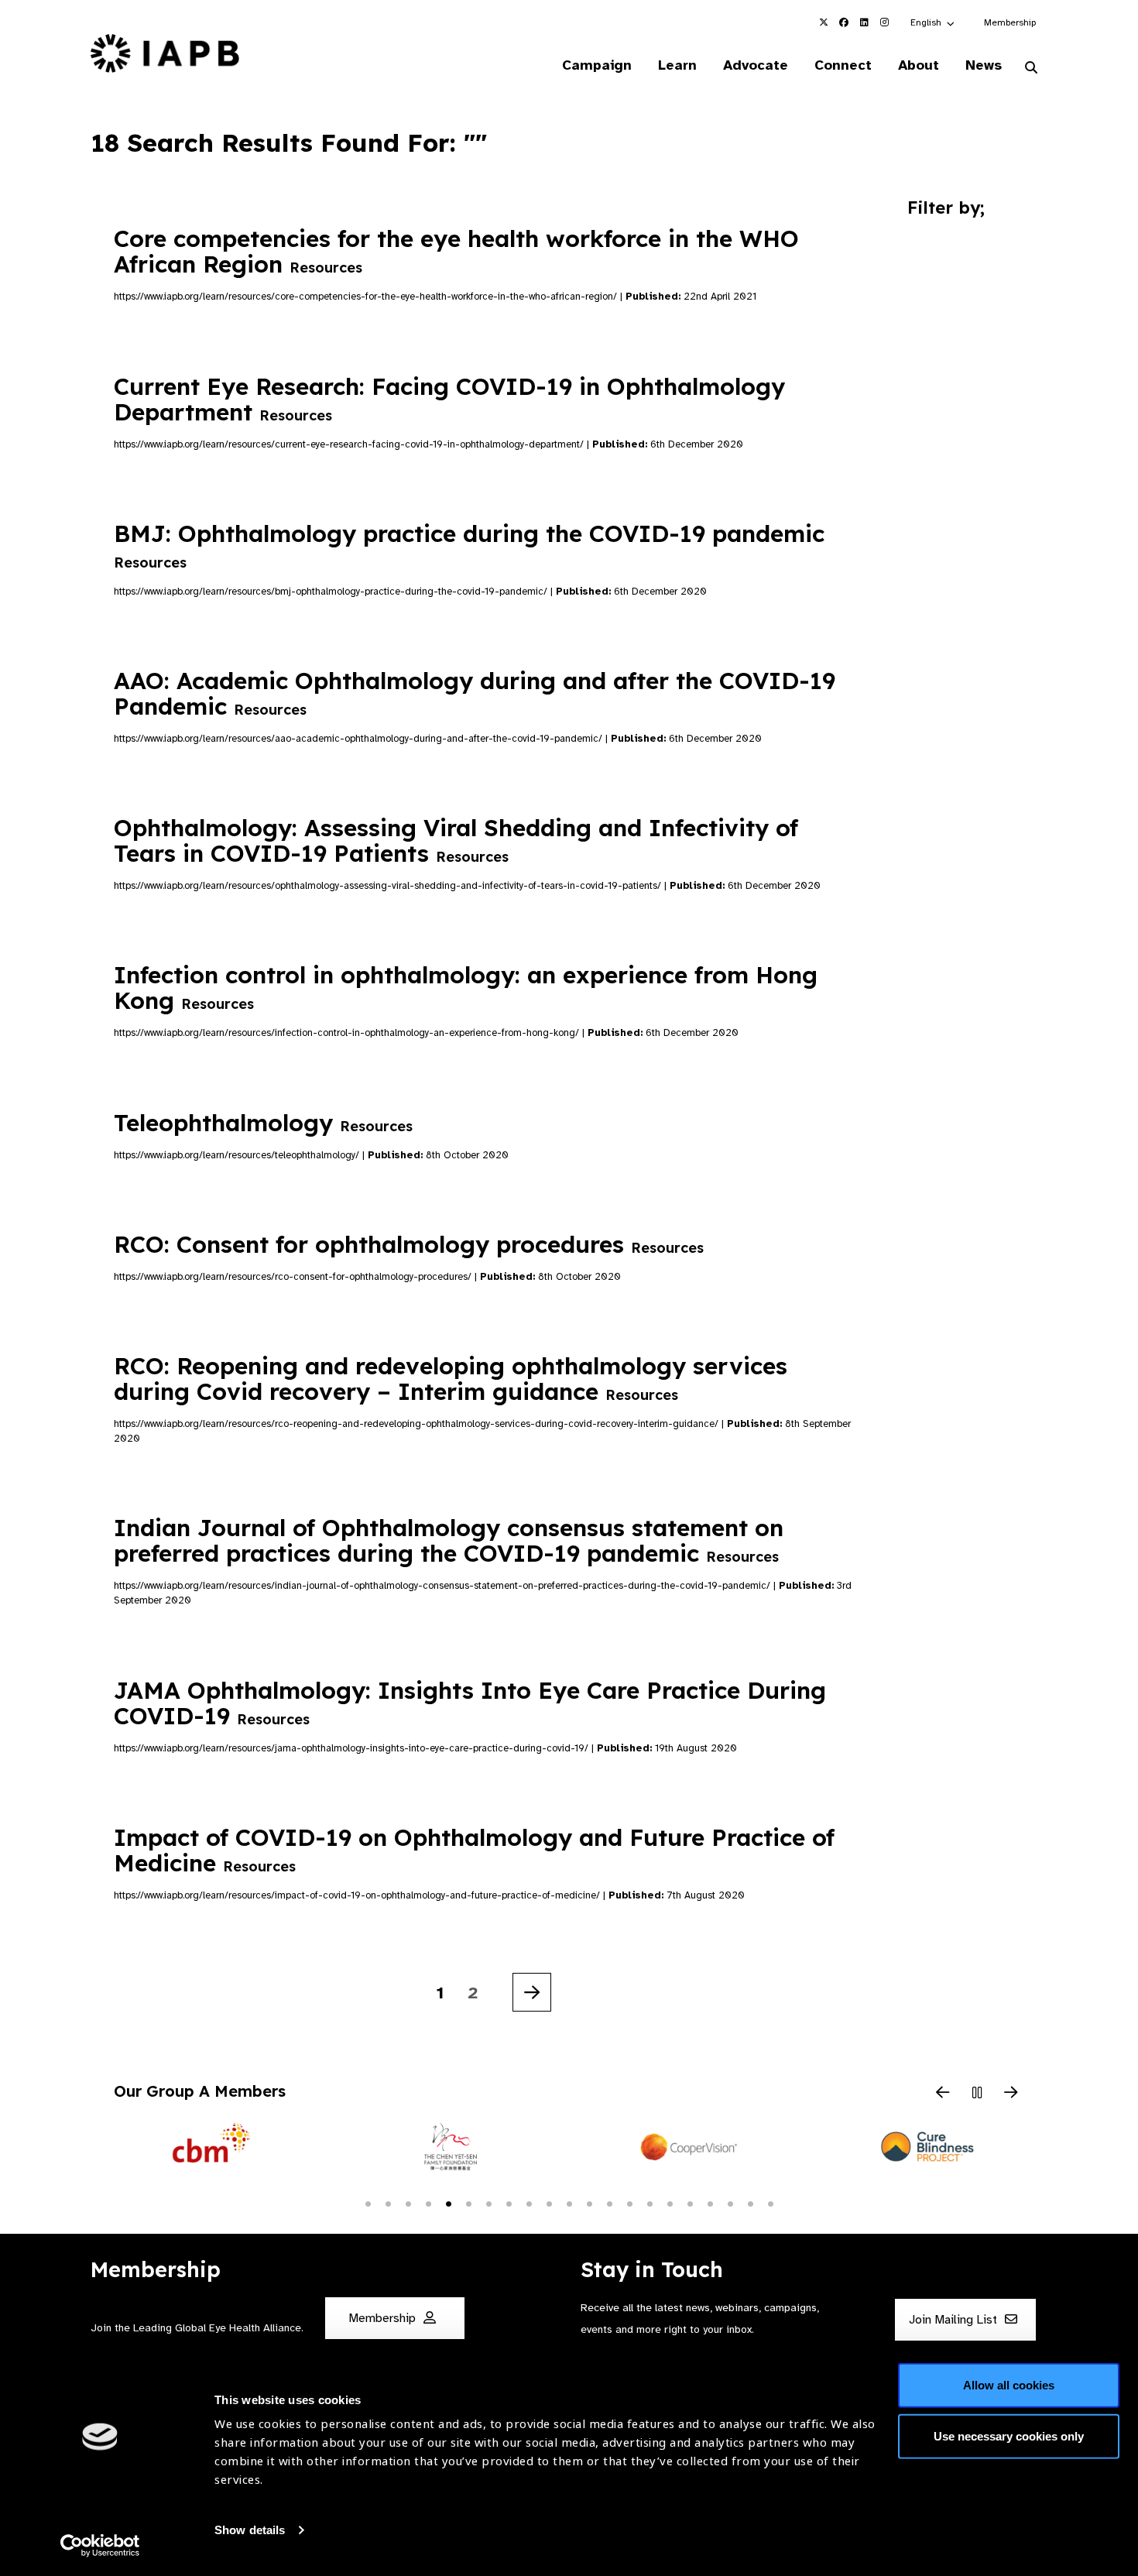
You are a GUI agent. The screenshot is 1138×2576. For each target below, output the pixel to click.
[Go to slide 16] (670, 2203)
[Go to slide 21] (770, 2203)
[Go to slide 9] (529, 2203)
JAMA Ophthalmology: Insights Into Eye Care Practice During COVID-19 (470, 1703)
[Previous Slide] (943, 2094)
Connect (843, 65)
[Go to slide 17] (690, 2203)
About (919, 65)
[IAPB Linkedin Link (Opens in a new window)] (864, 22)
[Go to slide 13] (609, 2203)
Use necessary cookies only (1009, 2435)
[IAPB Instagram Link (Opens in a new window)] (884, 22)
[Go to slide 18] (710, 2203)
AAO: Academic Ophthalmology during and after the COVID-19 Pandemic (475, 693)
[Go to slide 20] (750, 2203)
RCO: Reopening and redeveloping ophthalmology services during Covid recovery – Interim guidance (451, 1379)
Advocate (756, 65)
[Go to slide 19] (730, 2203)
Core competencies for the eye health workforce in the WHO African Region (456, 251)
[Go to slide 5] (448, 2203)
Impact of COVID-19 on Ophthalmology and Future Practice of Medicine (474, 1850)
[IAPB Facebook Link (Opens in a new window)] (844, 22)
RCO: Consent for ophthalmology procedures (409, 1244)
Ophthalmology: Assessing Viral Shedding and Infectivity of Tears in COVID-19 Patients (456, 840)
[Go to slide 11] (569, 2203)
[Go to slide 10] (549, 2203)
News (984, 65)
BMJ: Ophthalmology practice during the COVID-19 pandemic (469, 545)
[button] (933, 22)
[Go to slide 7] (488, 2203)
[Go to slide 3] (408, 2203)
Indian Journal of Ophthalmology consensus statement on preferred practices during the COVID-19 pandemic (449, 1540)
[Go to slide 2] (388, 2203)
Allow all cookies (1009, 2385)
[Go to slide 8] (509, 2203)
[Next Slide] (1011, 2094)
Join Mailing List (955, 2320)
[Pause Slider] (977, 2094)
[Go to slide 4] (428, 2203)
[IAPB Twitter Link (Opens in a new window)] (824, 22)
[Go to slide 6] (468, 2203)
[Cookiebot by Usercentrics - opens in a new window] (100, 2546)
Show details (250, 2530)
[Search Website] (1031, 68)
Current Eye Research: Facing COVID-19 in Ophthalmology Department (449, 399)
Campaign (597, 65)
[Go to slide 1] (368, 2203)
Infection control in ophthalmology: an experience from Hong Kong (466, 988)
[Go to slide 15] (650, 2203)
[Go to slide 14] (629, 2203)
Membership (1010, 22)
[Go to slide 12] (589, 2203)
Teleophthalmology (263, 1123)
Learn (677, 65)
